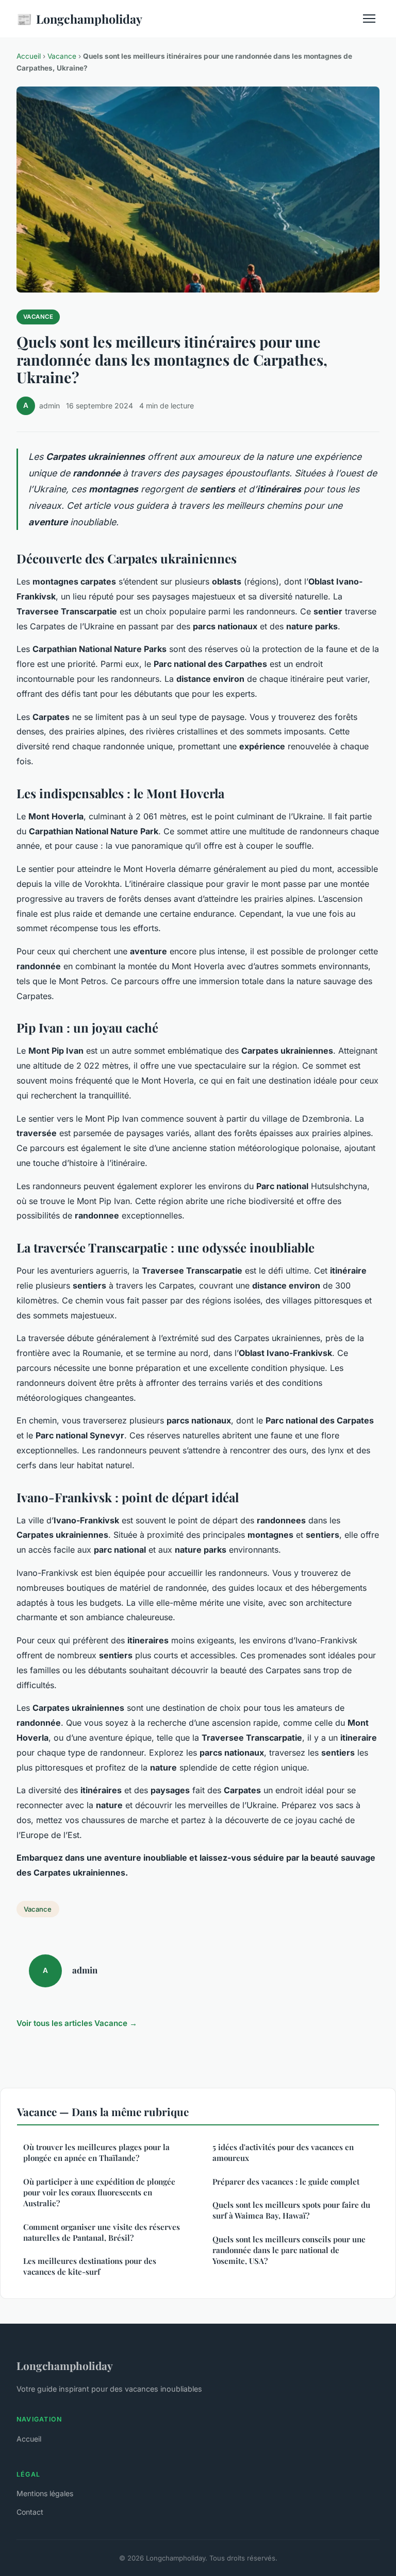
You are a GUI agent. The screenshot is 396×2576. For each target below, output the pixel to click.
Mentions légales (45, 2493)
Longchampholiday (79, 19)
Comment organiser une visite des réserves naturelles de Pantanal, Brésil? (102, 2232)
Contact (30, 2512)
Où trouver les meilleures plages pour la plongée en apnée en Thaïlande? (96, 2152)
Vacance (62, 56)
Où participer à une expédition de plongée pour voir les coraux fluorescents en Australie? (99, 2193)
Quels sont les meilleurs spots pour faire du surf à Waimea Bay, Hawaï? (291, 2210)
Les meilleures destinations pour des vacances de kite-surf (90, 2266)
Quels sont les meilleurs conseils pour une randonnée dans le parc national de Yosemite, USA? (289, 2250)
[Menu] (369, 19)
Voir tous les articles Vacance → (77, 2023)
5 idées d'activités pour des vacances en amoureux (283, 2152)
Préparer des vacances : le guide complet (286, 2182)
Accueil (29, 56)
